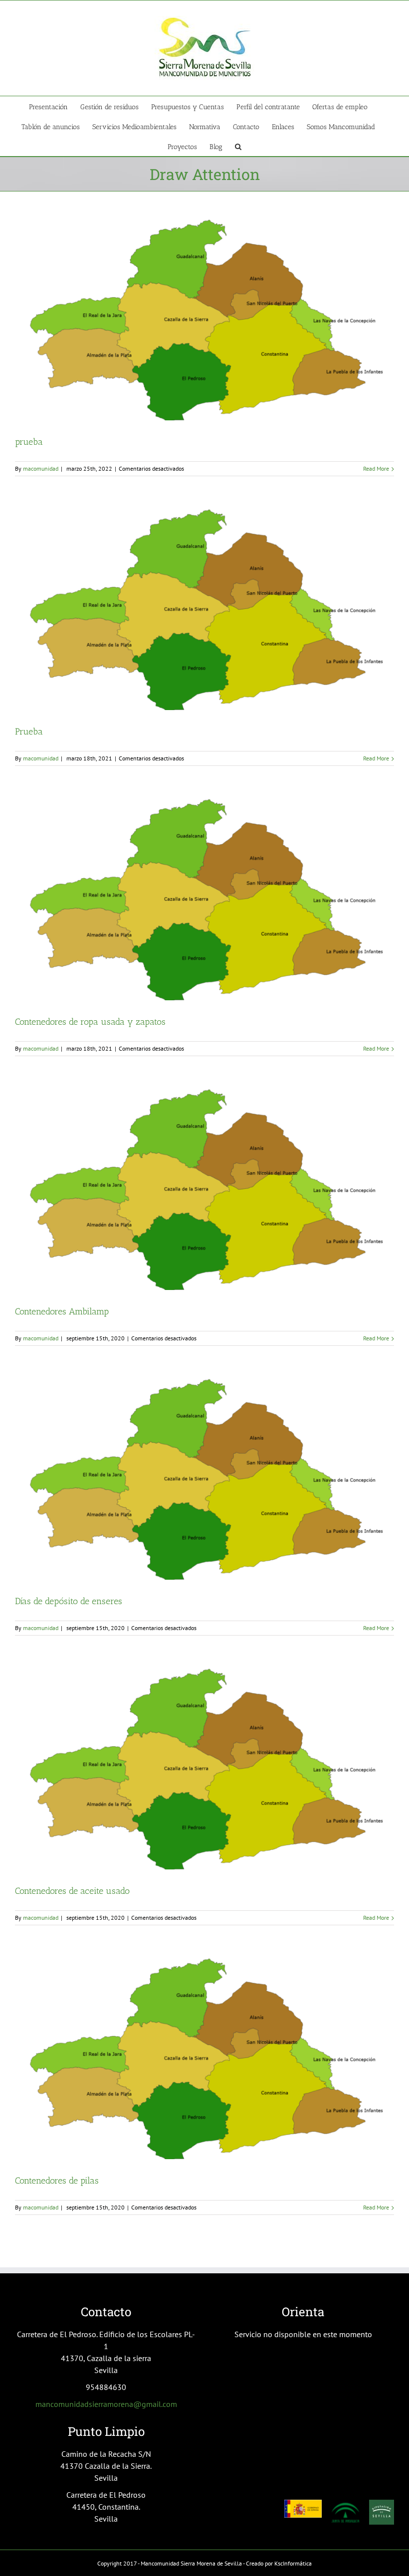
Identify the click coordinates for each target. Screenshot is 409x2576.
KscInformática (293, 2563)
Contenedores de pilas (57, 2181)
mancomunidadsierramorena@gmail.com (106, 2404)
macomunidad (41, 468)
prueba (29, 442)
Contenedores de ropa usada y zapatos (90, 1022)
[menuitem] (55, 106)
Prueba (29, 732)
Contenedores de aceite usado (72, 1891)
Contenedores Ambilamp (62, 1311)
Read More (376, 468)
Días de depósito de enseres (69, 1601)
